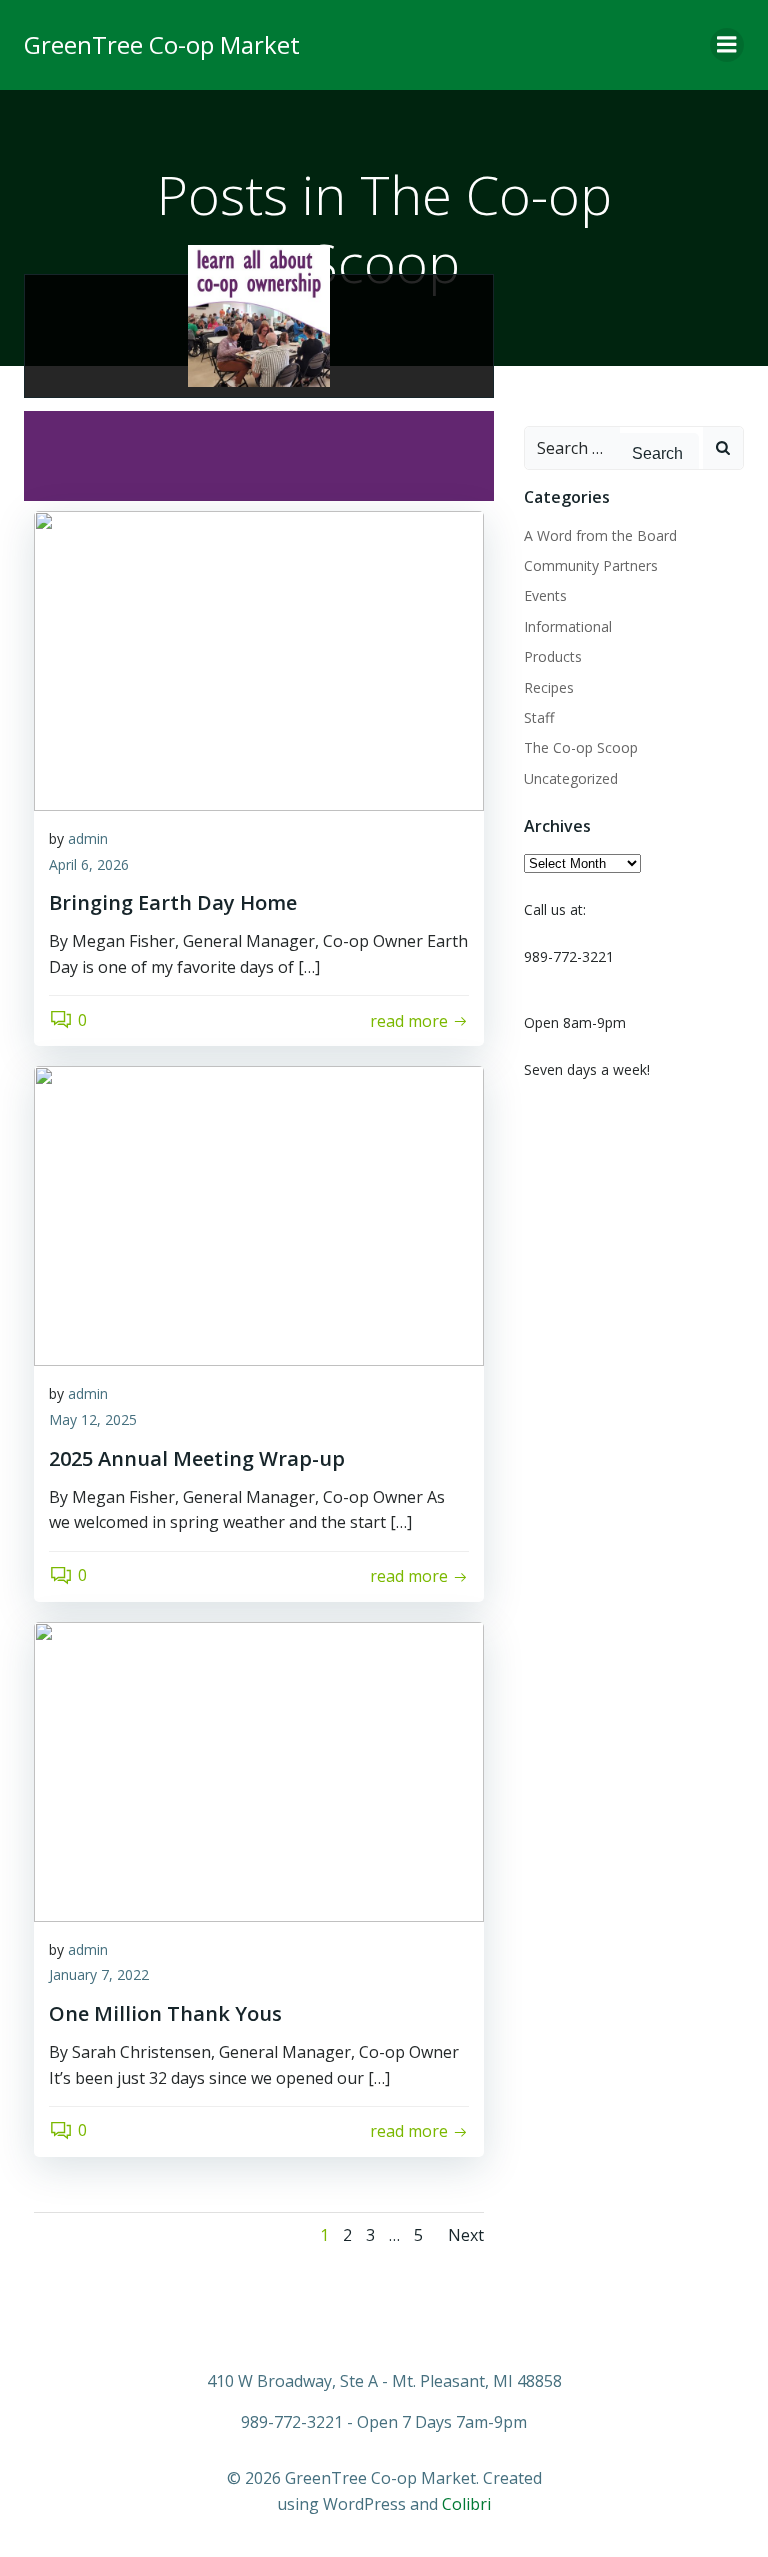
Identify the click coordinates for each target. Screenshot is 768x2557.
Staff (539, 717)
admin (88, 838)
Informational (568, 626)
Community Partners (591, 565)
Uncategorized (571, 778)
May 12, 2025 (93, 1419)
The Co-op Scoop (581, 747)
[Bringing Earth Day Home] (259, 659)
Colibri (466, 2504)
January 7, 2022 (99, 1974)
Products (553, 656)
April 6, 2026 (89, 864)
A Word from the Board (600, 535)
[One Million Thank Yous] (259, 1770)
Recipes (549, 687)
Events (545, 595)
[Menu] (727, 45)
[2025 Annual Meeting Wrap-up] (259, 1215)
